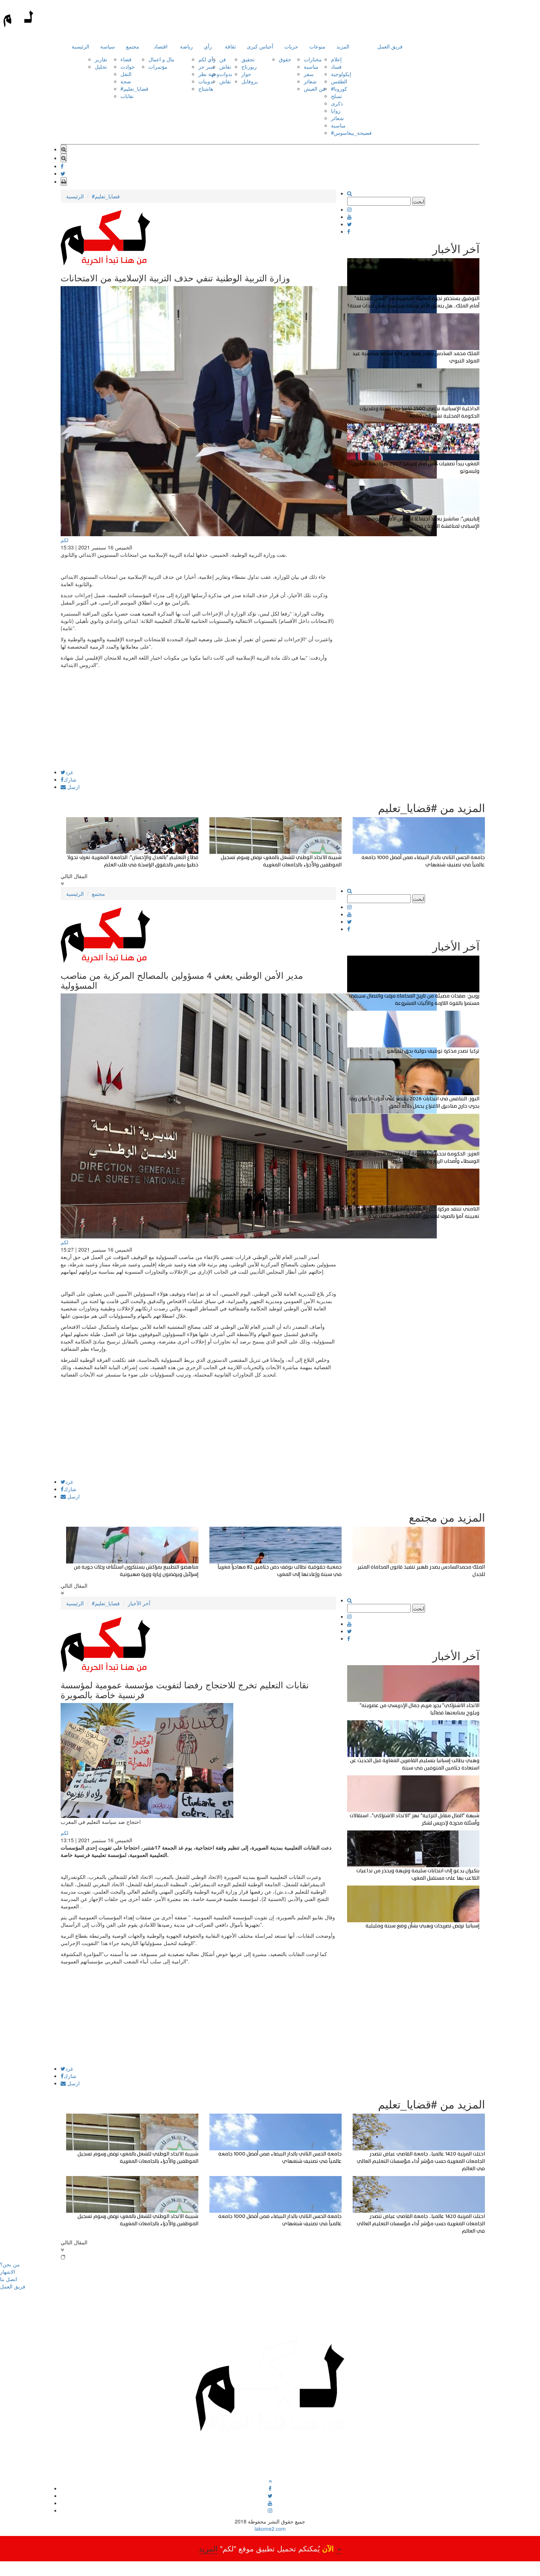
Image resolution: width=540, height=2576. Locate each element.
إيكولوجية (341, 74)
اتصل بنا (9, 2279)
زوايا (336, 111)
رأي (208, 46)
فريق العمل (390, 46)
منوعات (317, 46)
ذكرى (337, 103)
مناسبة (311, 66)
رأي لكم (207, 59)
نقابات (127, 96)
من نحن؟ (10, 2264)
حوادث (128, 66)
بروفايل (250, 81)
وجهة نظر (209, 74)
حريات (291, 46)
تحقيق (248, 59)
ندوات (226, 74)
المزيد (343, 46)
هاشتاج (206, 89)
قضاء (126, 59)
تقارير (101, 59)
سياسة (108, 46)
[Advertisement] (198, 718)
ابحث (419, 201)
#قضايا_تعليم (134, 89)
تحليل (101, 66)
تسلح (336, 96)
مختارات (313, 59)
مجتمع (133, 46)
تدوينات (206, 81)
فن (223, 59)
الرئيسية (80, 46)
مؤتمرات (158, 66)
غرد (69, 772)
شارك (70, 779)
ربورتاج (249, 66)
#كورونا (339, 89)
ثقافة (230, 46)
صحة (126, 81)
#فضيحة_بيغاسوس (351, 133)
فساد (336, 66)
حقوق (285, 59)
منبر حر (207, 66)
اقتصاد (161, 46)
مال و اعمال (161, 59)
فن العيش (315, 89)
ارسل (73, 787)
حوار (246, 74)
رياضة (186, 46)
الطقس (339, 81)
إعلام (336, 59)
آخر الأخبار (139, 1603)
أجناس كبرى (260, 46)
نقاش (225, 66)
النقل (126, 74)
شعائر (310, 81)
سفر (309, 74)
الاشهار (8, 2272)
